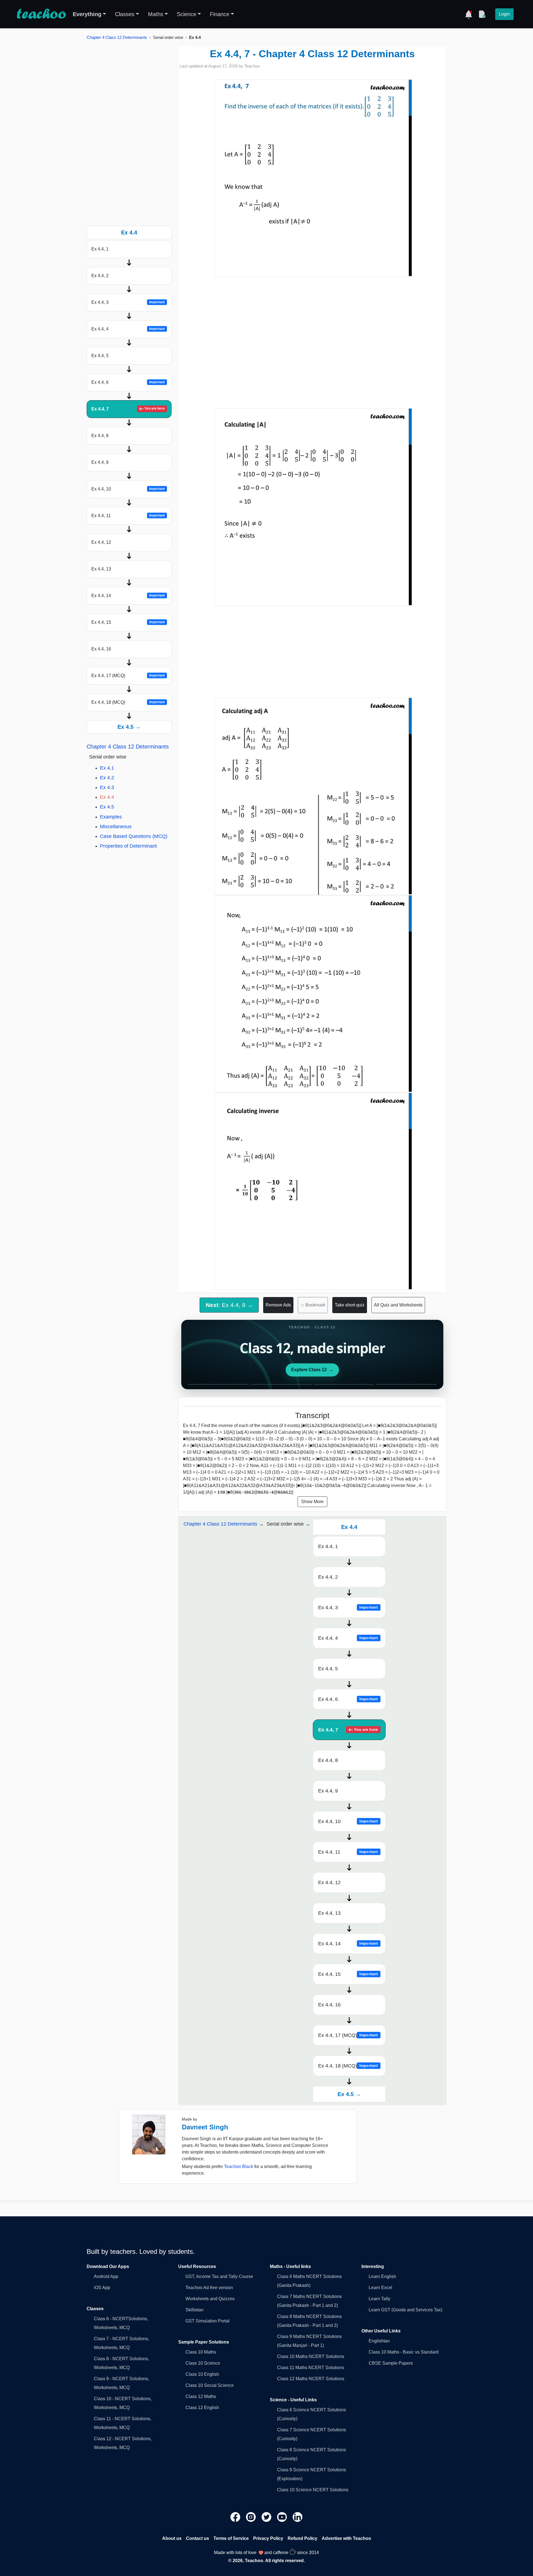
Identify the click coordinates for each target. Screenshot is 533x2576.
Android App (106, 2276)
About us (172, 2538)
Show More (312, 1502)
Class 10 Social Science (210, 2385)
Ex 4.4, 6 (128, 382)
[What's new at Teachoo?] (469, 14)
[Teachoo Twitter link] (267, 2517)
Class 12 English (202, 2408)
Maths (156, 14)
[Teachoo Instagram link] (252, 2517)
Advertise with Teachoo (346, 2538)
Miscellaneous (116, 827)
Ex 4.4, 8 (100, 436)
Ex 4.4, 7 (128, 409)
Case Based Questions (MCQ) (134, 836)
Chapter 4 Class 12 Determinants (117, 37)
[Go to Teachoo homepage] (41, 14)
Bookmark (313, 1305)
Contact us (198, 2538)
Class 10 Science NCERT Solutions (313, 2490)
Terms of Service (231, 2538)
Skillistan (194, 2310)
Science (187, 14)
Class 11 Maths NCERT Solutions (311, 2368)
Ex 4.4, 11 (128, 516)
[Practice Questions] (482, 14)
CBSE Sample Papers (391, 2363)
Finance (220, 14)
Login (504, 14)
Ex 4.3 (107, 787)
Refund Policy (302, 2538)
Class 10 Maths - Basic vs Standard (404, 2352)
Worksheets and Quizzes (210, 2299)
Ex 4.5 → (129, 727)
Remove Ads (278, 1305)
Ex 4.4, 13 (101, 569)
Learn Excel (380, 2288)
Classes (125, 14)
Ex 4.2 (107, 778)
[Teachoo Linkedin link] (298, 2517)
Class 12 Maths (201, 2396)
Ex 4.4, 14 (128, 596)
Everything (87, 14)
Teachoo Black (239, 2166)
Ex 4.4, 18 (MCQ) (128, 702)
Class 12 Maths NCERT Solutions (311, 2379)
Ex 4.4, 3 (128, 302)
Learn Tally (379, 2299)
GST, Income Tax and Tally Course (219, 2276)
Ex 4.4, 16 (101, 649)
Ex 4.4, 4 (128, 329)
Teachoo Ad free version (209, 2288)
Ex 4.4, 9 (100, 462)
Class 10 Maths (201, 2352)
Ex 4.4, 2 (100, 276)
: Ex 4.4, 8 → (229, 1305)
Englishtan (379, 2341)
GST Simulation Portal (208, 2321)
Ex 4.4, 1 (100, 249)
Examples (111, 817)
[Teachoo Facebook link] (236, 2517)
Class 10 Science (203, 2363)
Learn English (382, 2276)
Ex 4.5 (107, 807)
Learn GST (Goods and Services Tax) (405, 2310)
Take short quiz (350, 1305)
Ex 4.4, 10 (128, 489)
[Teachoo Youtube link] (283, 2517)
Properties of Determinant (128, 846)
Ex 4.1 (107, 768)
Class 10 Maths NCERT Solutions (311, 2356)
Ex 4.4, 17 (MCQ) (128, 676)
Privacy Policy (268, 2538)
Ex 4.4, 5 (100, 356)
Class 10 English (202, 2374)
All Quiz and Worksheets (398, 1305)
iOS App (102, 2288)
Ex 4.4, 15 (128, 622)
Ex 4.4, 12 (101, 542)
